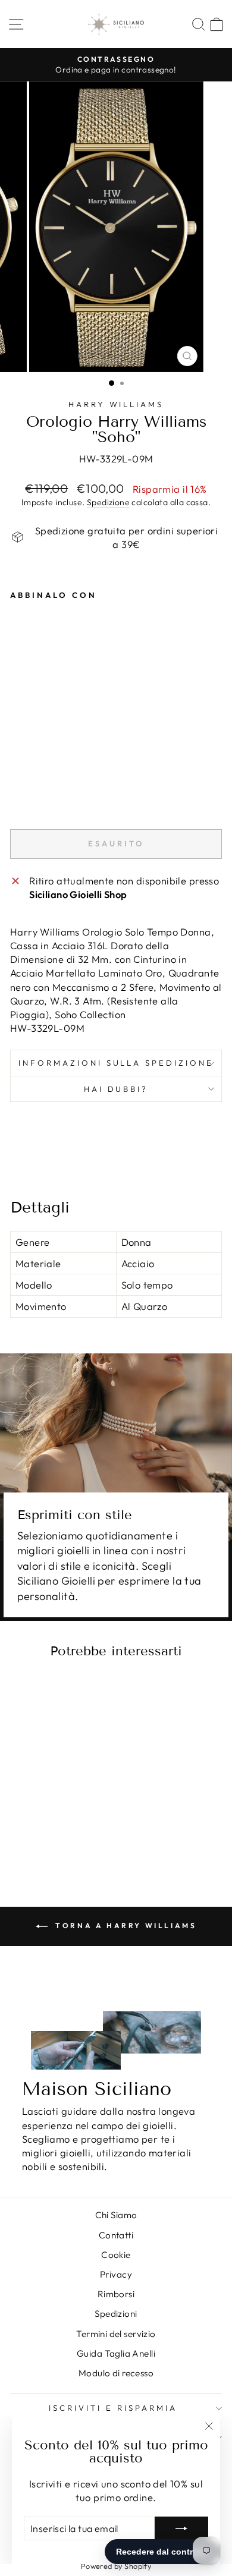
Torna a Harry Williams (125, 1925)
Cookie (116, 2255)
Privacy (116, 2274)
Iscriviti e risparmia (113, 2408)
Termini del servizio (116, 2334)
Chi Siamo (116, 2215)
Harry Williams (116, 404)
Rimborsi (116, 2294)
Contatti (116, 2235)
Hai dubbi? (116, 1089)
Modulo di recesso (116, 2373)
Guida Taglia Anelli (116, 2353)
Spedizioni (116, 2314)
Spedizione (108, 502)
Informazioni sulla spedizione (116, 1063)
